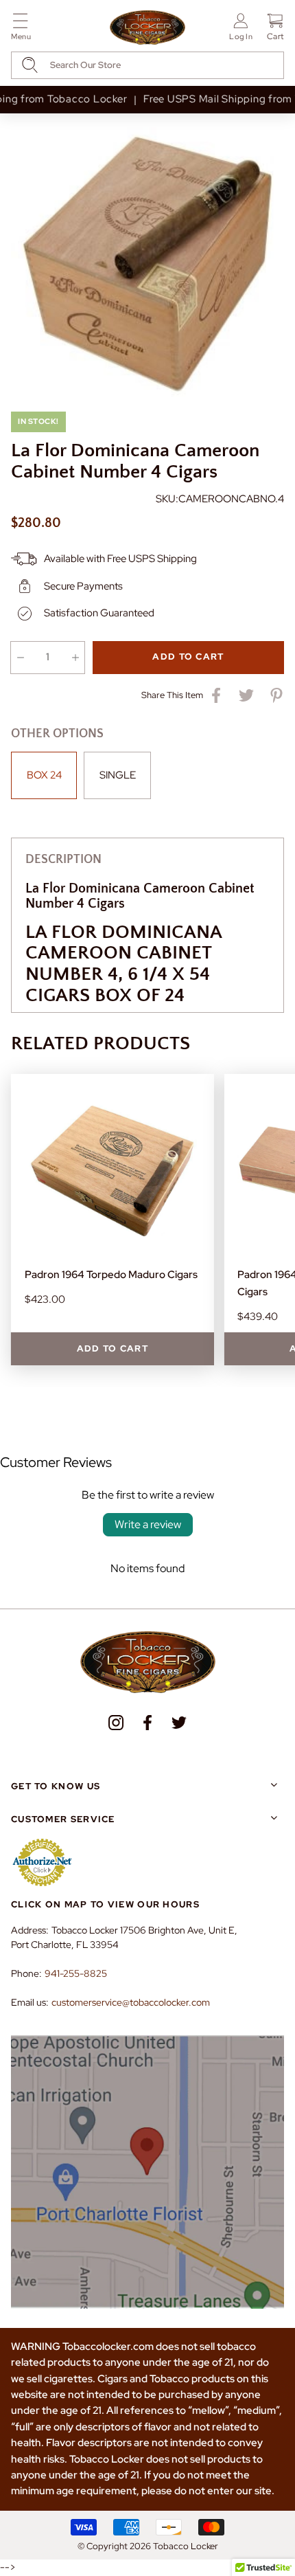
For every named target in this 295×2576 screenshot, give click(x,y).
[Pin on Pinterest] (276, 695)
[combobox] (147, 65)
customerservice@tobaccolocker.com (131, 2002)
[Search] (30, 65)
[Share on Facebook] (216, 695)
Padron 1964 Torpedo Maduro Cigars (111, 1275)
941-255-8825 (76, 1973)
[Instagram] (116, 1723)
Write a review (148, 1524)
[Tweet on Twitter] (246, 695)
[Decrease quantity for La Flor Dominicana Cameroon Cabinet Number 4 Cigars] (20, 658)
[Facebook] (147, 1723)
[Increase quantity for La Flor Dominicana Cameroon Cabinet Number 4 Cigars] (75, 658)
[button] (21, 29)
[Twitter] (179, 1723)
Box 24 (44, 775)
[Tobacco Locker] (147, 28)
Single (118, 775)
